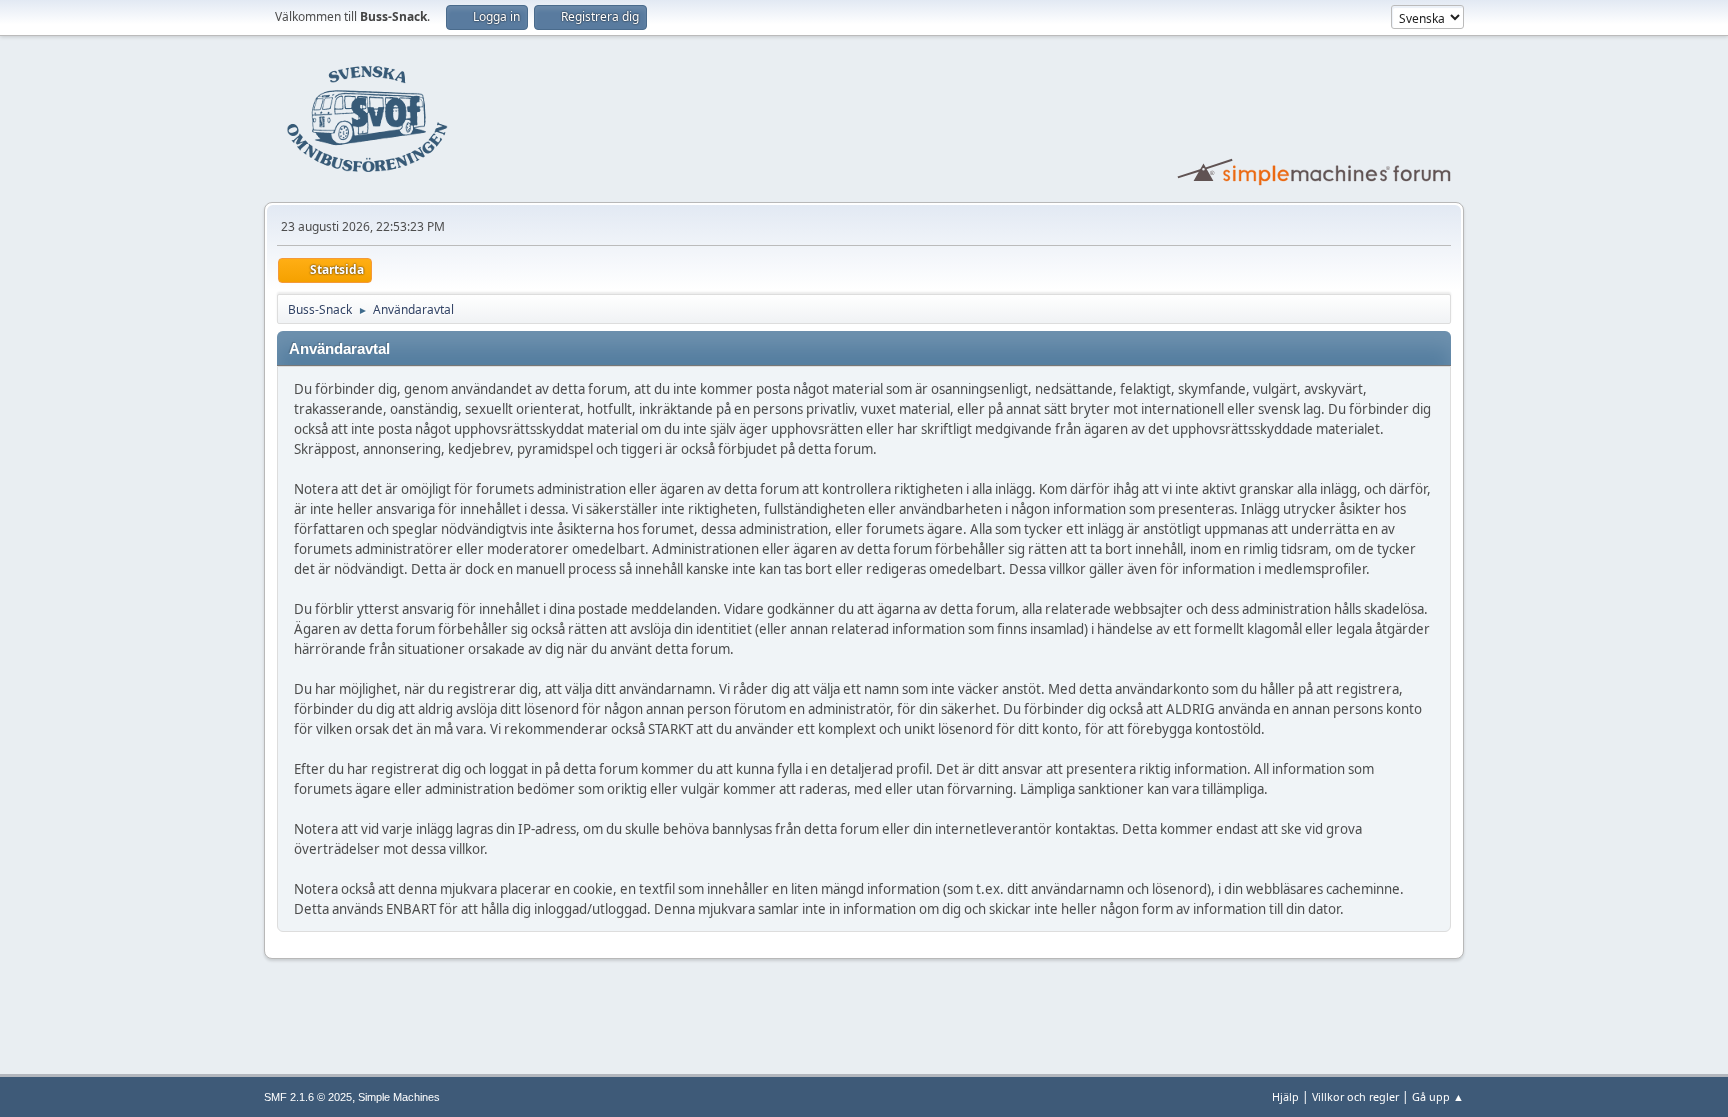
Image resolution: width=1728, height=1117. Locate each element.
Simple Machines (399, 1097)
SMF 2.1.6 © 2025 (308, 1097)
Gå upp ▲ (1438, 1096)
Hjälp (1285, 1096)
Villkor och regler (1355, 1096)
